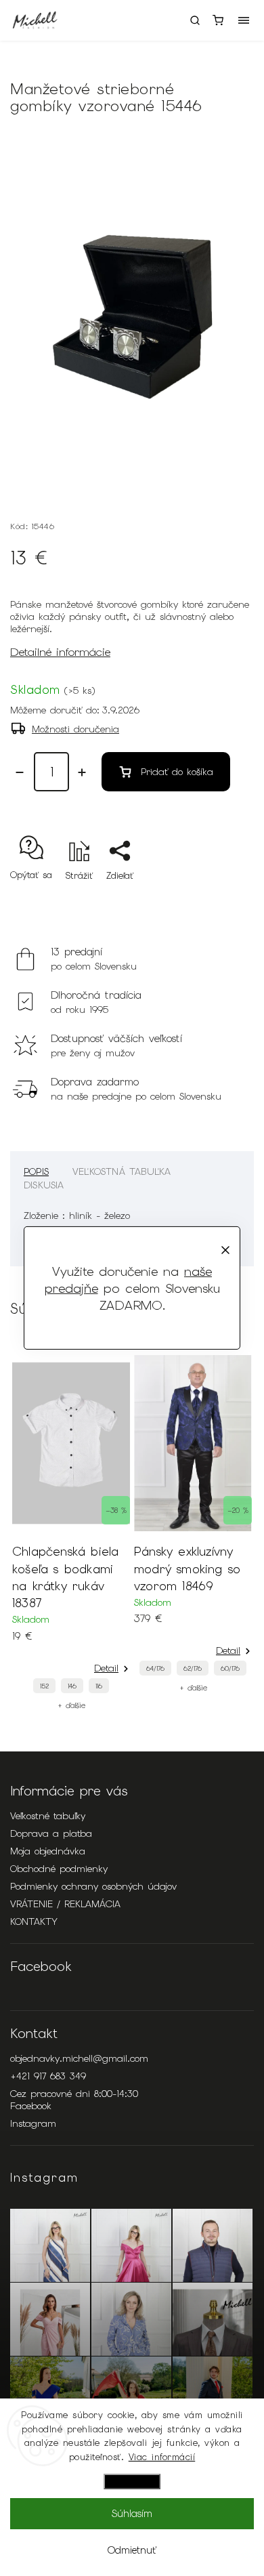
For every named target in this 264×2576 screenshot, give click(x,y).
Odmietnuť (132, 2550)
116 (99, 1686)
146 (72, 1686)
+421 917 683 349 (48, 2076)
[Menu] (244, 20)
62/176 (193, 1668)
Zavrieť (218, 899)
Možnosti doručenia (75, 729)
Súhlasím (132, 2514)
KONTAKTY (34, 1921)
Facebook (31, 2106)
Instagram (33, 2123)
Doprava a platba (51, 1833)
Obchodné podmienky (59, 1869)
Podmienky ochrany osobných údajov (93, 1886)
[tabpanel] (71, 1533)
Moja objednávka (48, 1851)
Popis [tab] (36, 1171)
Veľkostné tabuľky (48, 1816)
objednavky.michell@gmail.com (79, 2058)
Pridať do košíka (177, 772)
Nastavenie (132, 2481)
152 (44, 1686)
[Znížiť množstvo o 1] (20, 772)
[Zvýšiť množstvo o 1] (82, 772)
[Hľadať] (195, 20)
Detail (106, 1668)
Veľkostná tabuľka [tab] (122, 1171)
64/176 (155, 1668)
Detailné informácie (60, 652)
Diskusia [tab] (44, 1185)
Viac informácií (162, 2457)
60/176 (230, 1668)
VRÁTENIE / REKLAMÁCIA (65, 1904)
